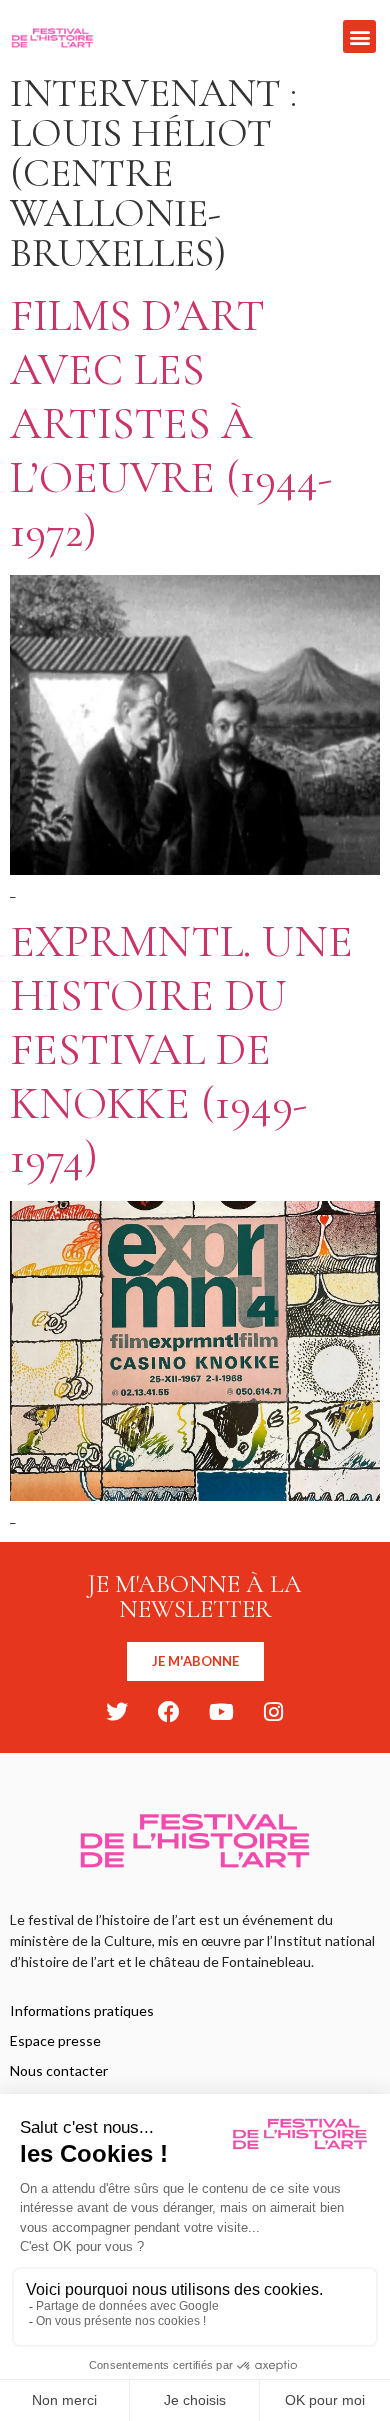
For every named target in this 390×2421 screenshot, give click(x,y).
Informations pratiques (82, 2010)
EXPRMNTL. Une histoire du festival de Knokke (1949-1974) (181, 1049)
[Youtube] (221, 1712)
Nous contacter (59, 2070)
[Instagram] (273, 1712)
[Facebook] (169, 1712)
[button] (359, 36)
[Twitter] (117, 1712)
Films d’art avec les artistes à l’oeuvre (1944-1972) (171, 423)
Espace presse (55, 2040)
